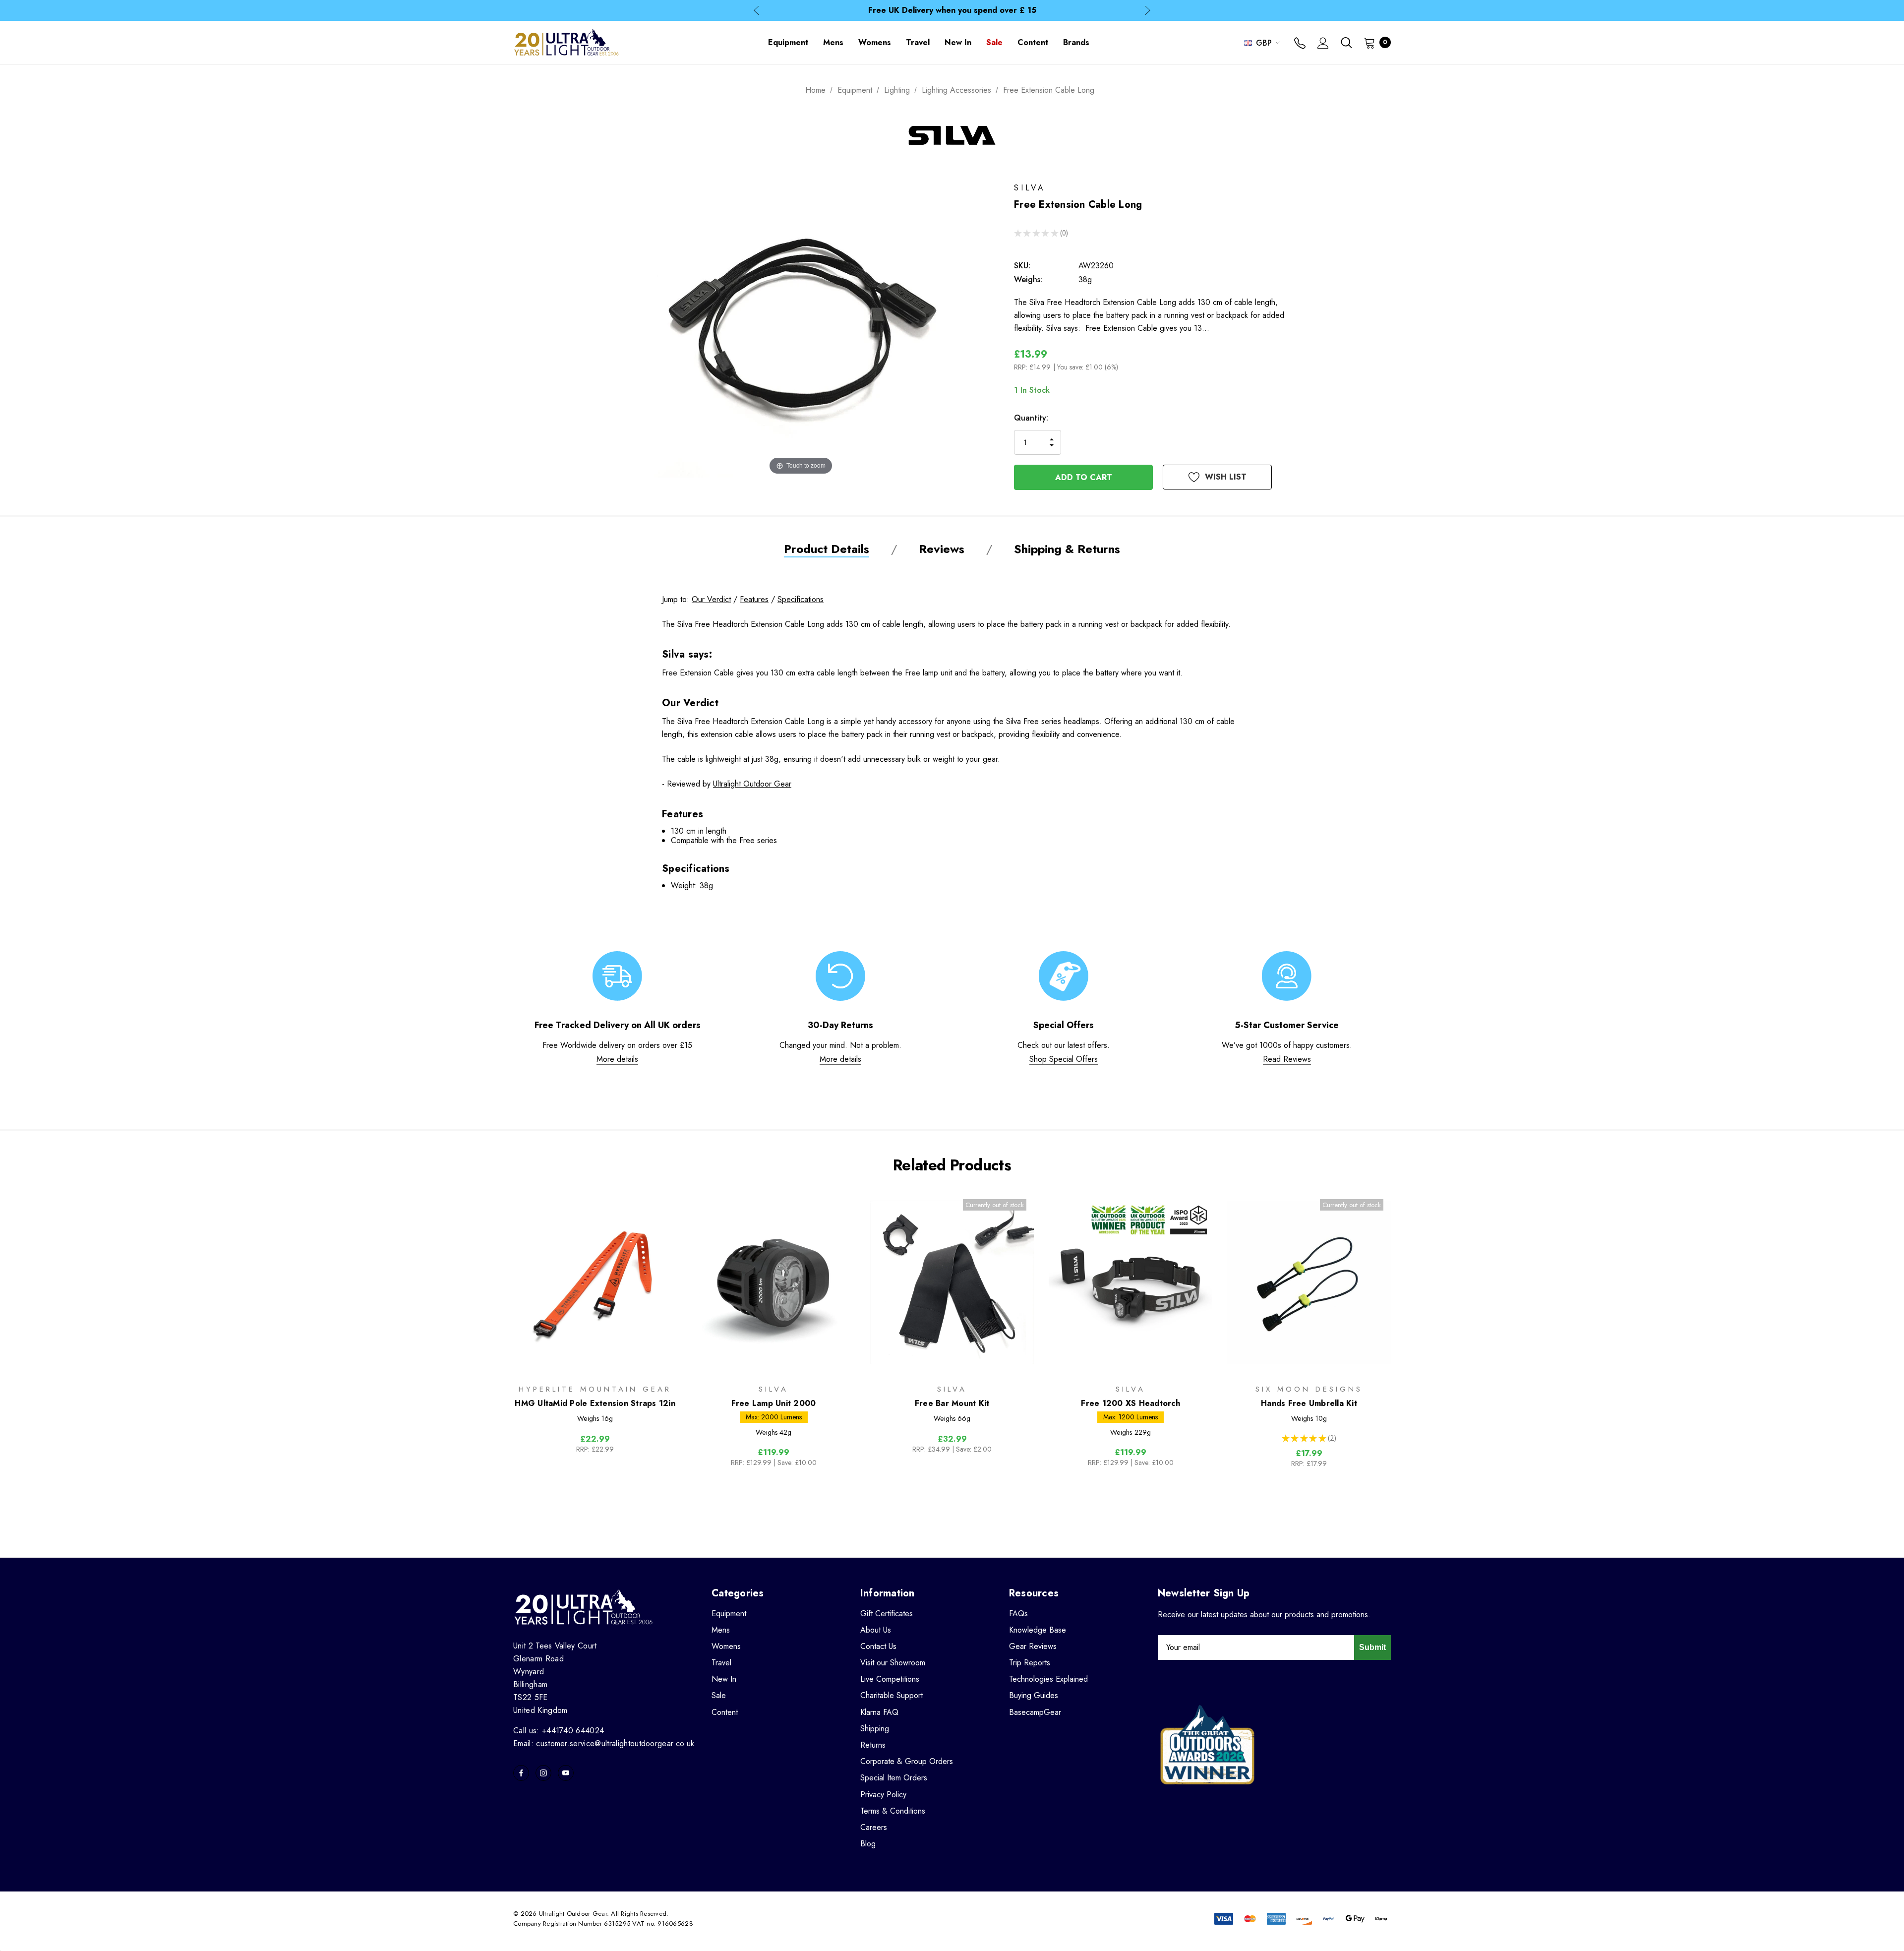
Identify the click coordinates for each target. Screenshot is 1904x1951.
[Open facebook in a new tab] (521, 1773)
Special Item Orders (894, 1778)
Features (754, 599)
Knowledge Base (1038, 1630)
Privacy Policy (883, 1795)
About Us (876, 1630)
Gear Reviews (1033, 1646)
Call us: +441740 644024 (559, 1731)
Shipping (875, 1729)
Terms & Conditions (893, 1811)
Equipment (729, 1614)
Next (1148, 11)
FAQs (1018, 1614)
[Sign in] (1323, 44)
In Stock (1032, 390)
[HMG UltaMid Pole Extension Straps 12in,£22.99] (595, 1283)
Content (725, 1712)
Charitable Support (892, 1695)
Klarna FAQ (879, 1712)
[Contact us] (1300, 44)
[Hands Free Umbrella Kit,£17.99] (1309, 1283)
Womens (726, 1646)
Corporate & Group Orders (907, 1761)
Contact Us (878, 1646)
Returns (873, 1745)
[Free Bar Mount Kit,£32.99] (952, 1283)
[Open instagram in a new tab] (543, 1773)
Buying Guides (1034, 1695)
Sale (719, 1695)
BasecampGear (1035, 1712)
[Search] (1346, 43)
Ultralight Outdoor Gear (752, 784)
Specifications (801, 599)
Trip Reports (1030, 1663)
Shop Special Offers (1064, 1059)
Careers (874, 1827)
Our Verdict (711, 599)
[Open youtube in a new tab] (566, 1773)
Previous (756, 11)
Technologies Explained (1048, 1679)
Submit (1372, 1647)
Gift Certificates (887, 1614)
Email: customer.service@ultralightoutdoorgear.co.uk (604, 1743)
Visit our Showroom (893, 1663)
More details (617, 1059)
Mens (721, 1630)
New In (724, 1679)
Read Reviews (1287, 1059)
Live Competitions (890, 1679)
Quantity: (1031, 418)
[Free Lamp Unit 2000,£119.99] (773, 1283)
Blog (868, 1844)
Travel (721, 1663)
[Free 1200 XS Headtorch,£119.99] (1130, 1283)
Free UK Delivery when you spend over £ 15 (952, 10)
